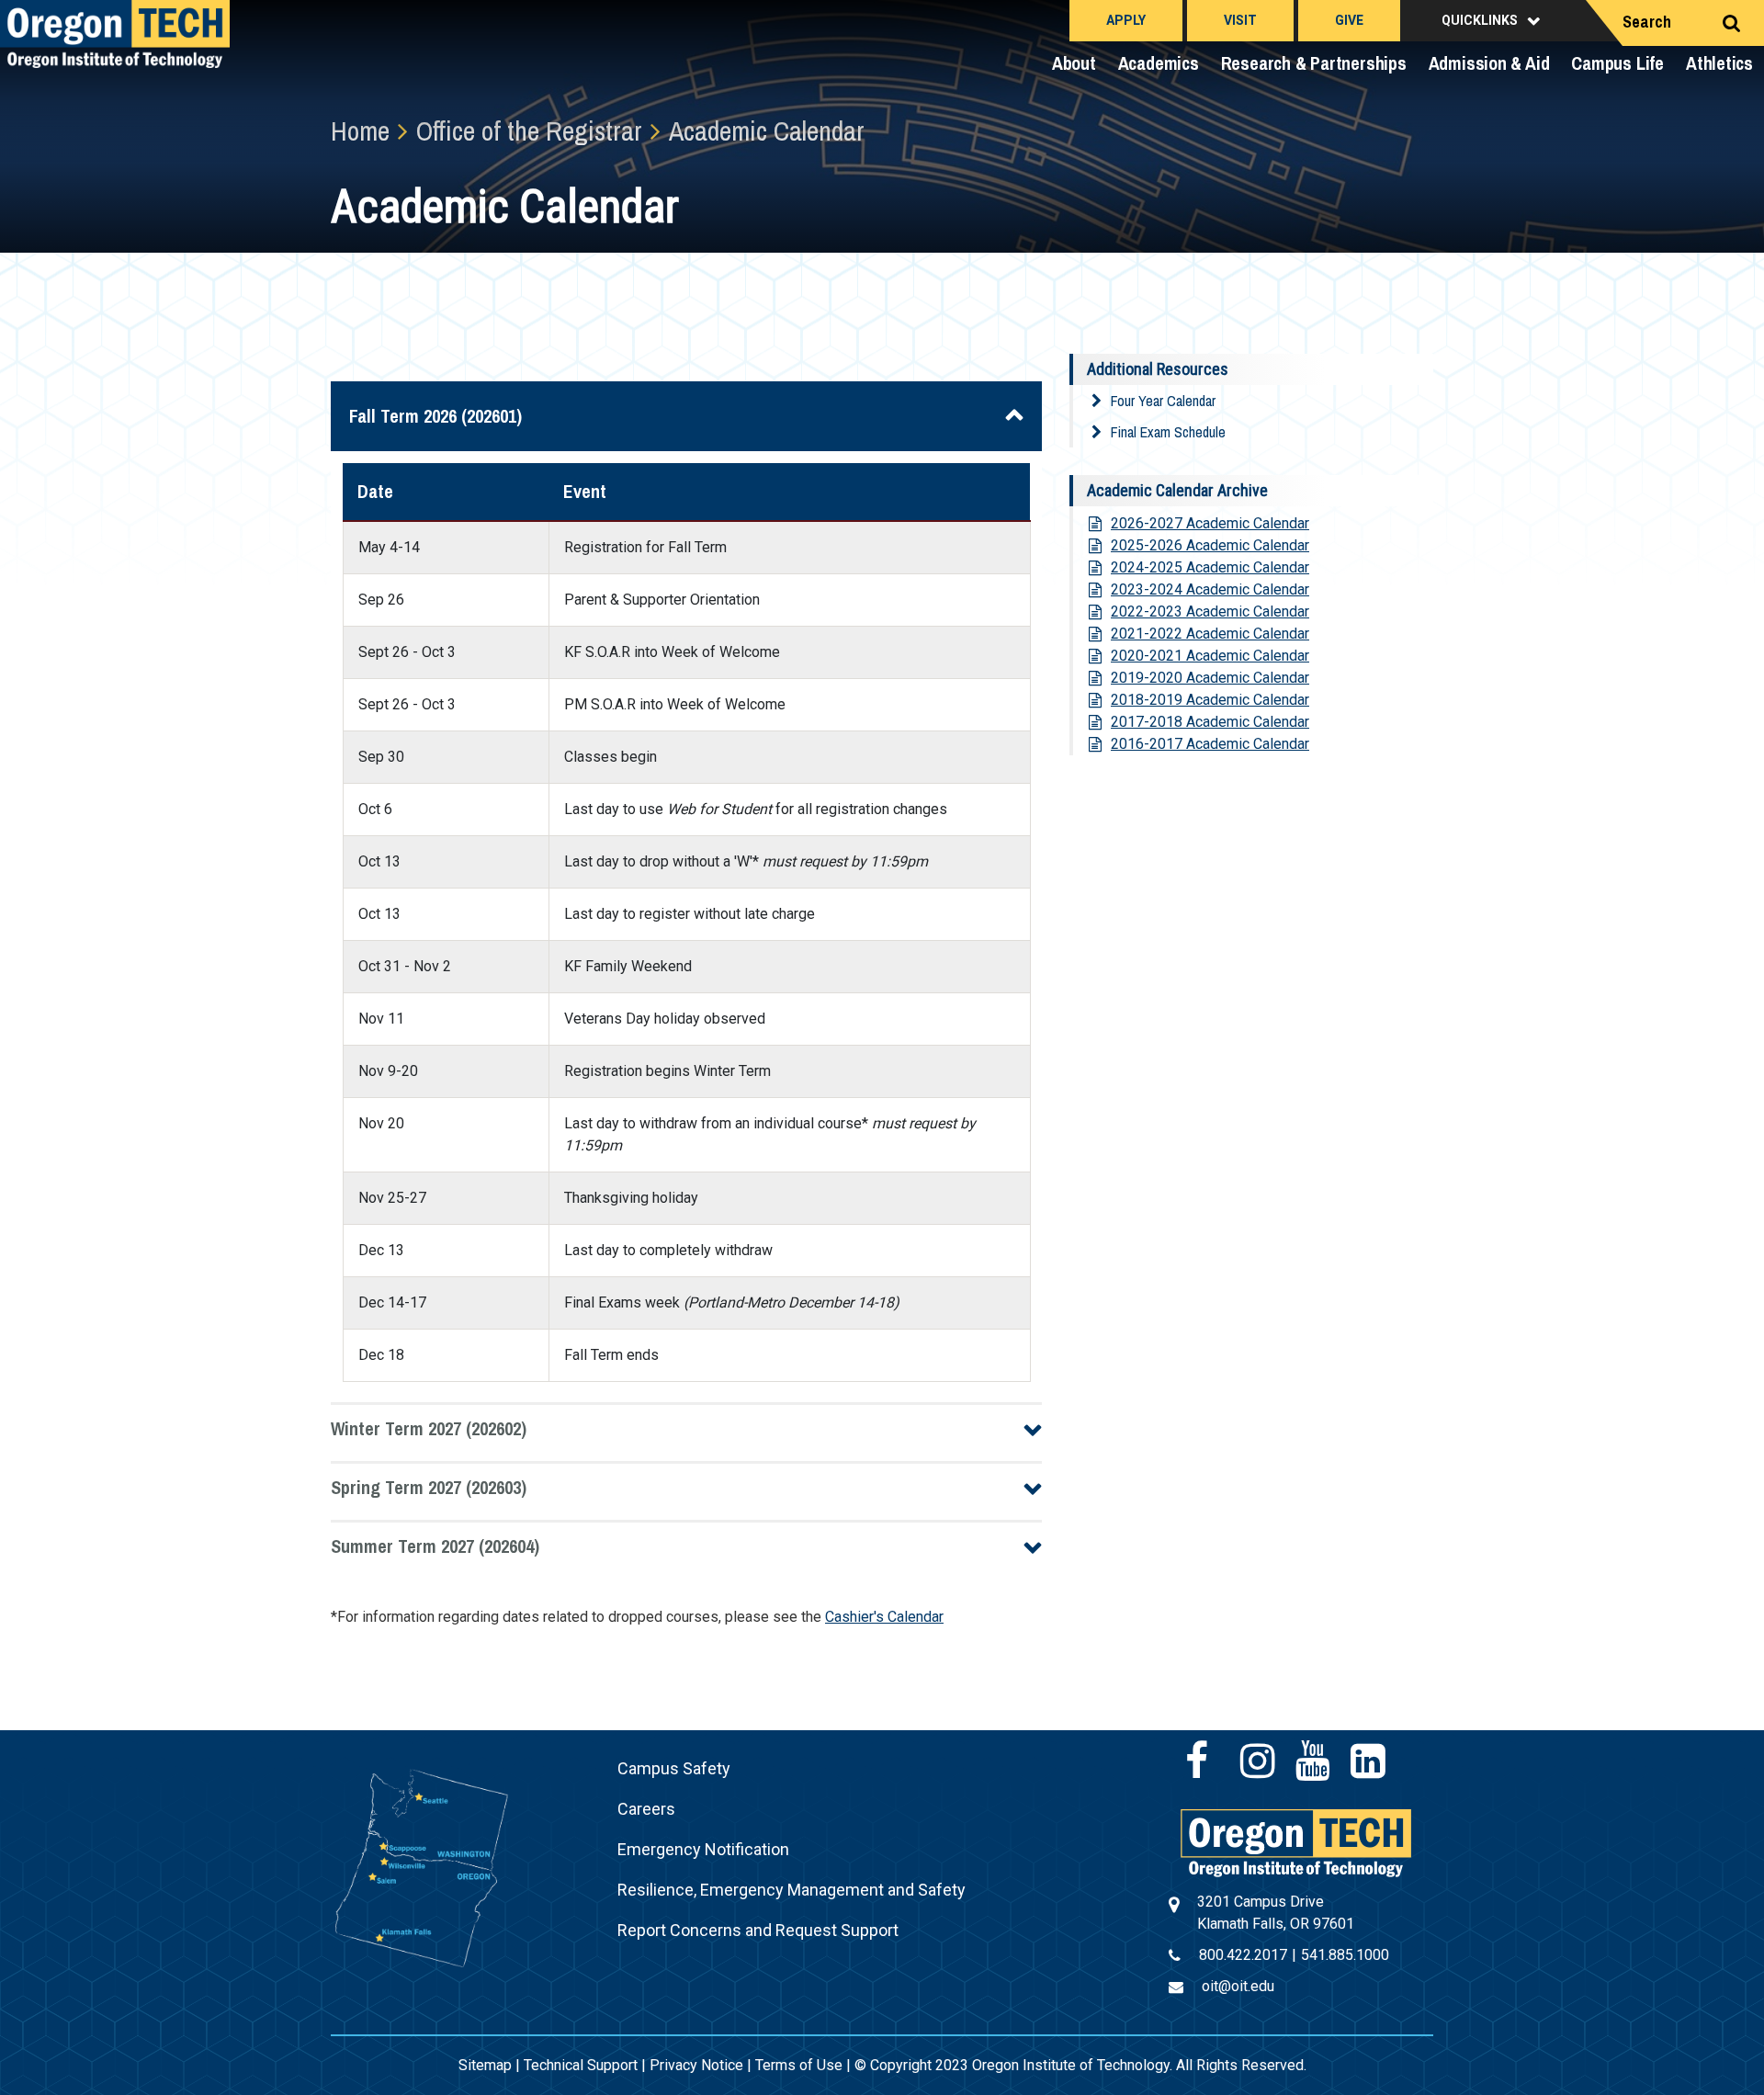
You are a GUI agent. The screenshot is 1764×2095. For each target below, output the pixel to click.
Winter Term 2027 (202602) (429, 1428)
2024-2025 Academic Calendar (1210, 567)
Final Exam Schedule (1168, 432)
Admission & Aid (1489, 63)
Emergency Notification (703, 1849)
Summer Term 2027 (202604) (435, 1546)
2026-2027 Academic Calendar (1210, 523)
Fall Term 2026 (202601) (435, 416)
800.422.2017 (1243, 1955)
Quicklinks (1480, 20)
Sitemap (485, 2065)
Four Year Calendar (1163, 401)
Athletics (1719, 63)
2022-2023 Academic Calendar (1210, 612)
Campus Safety (674, 1768)
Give (1349, 20)
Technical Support (581, 2065)
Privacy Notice (696, 2065)
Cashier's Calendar (884, 1617)
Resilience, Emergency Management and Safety (792, 1890)
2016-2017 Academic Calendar (1210, 744)
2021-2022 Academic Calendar (1210, 634)
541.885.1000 (1345, 1955)
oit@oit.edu (1238, 1986)
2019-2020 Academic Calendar (1210, 678)
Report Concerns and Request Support (758, 1930)
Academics (1159, 63)
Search (1647, 22)
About (1074, 63)
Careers (646, 1809)
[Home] (1296, 1842)
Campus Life (1617, 63)
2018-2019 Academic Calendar (1210, 700)
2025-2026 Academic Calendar (1210, 545)
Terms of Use (799, 2065)
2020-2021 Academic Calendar (1210, 656)
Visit (1240, 20)
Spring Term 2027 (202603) (429, 1487)
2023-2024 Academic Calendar (1210, 589)
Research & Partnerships (1314, 63)
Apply (1126, 20)
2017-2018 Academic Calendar (1210, 722)
